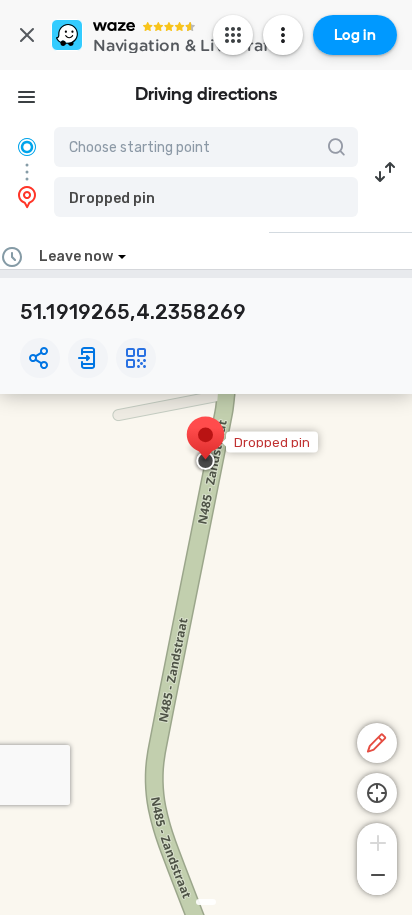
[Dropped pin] (205, 445)
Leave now (76, 256)
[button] (206, 197)
